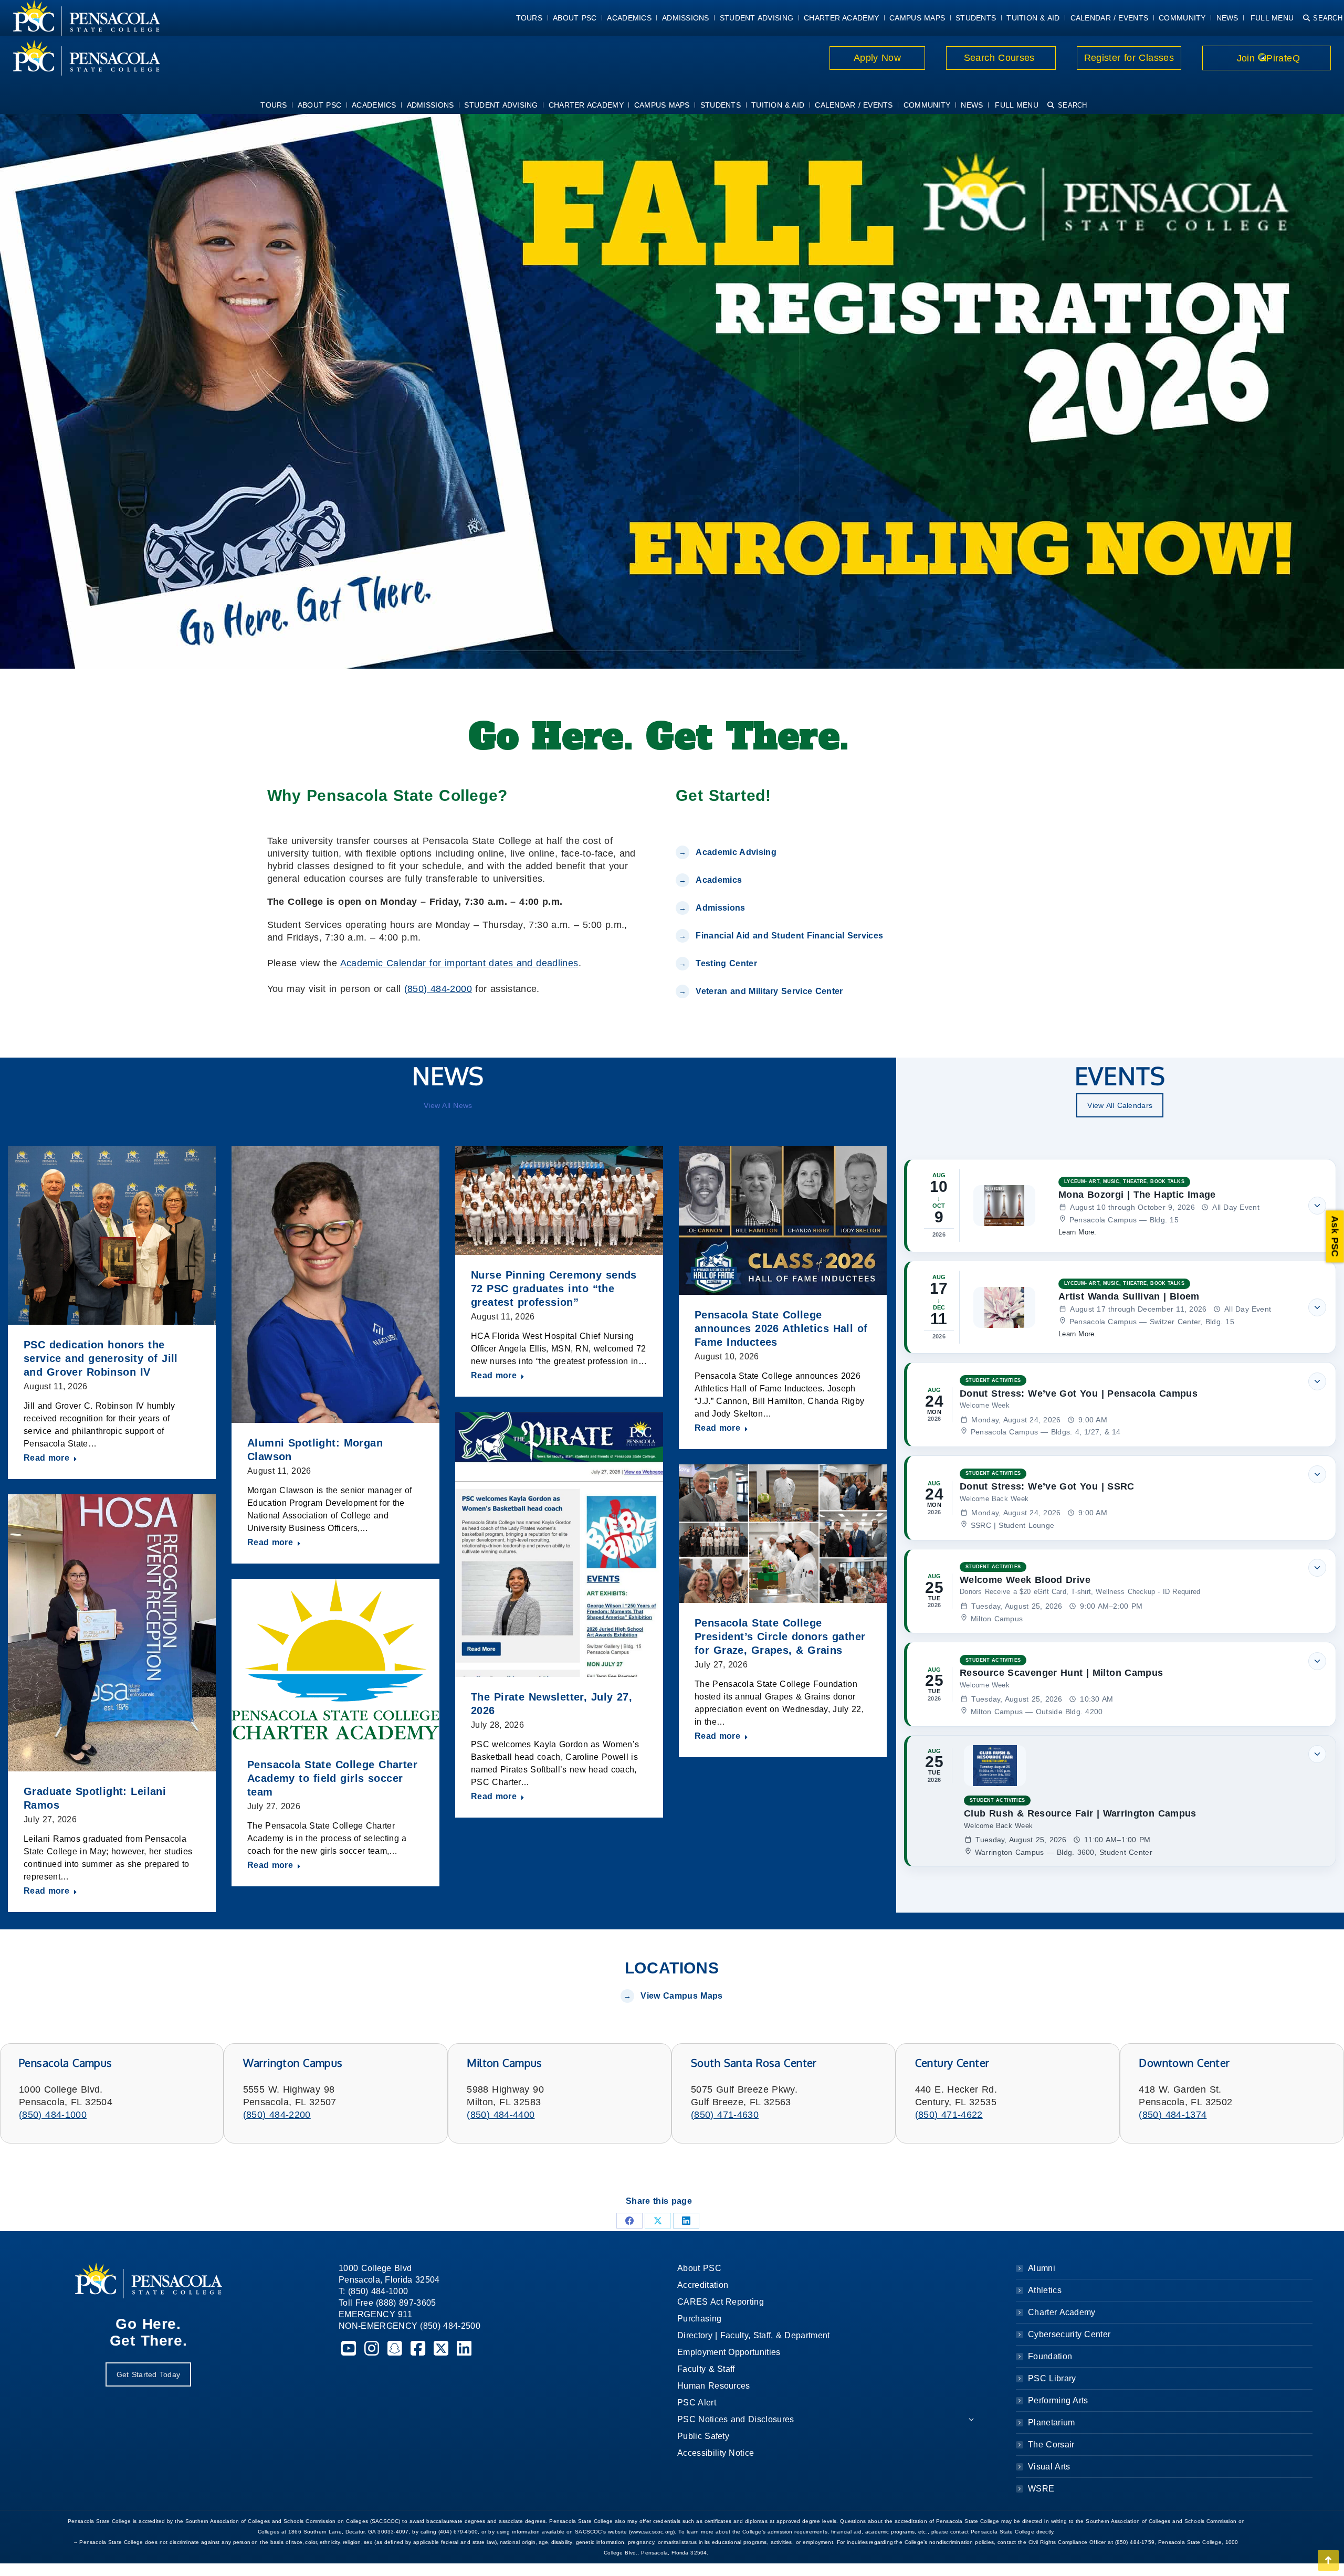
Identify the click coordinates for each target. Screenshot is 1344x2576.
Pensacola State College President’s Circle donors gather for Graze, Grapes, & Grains (780, 1637)
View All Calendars (1120, 1105)
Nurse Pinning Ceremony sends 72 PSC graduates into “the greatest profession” (554, 1289)
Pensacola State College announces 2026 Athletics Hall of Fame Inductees (781, 1328)
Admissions (720, 908)
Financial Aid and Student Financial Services (789, 936)
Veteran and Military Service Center (769, 991)
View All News (448, 1105)
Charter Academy (1062, 2312)
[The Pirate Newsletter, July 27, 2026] (559, 1544)
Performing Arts (1058, 2400)
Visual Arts (1049, 2467)
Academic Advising (736, 852)
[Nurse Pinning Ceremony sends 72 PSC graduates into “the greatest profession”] (559, 1200)
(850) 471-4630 (725, 2115)
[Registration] (672, 389)
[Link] (80, 58)
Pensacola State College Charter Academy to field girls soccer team (332, 1778)
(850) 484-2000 (438, 989)
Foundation (1050, 2356)
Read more (46, 1458)
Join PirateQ (1267, 58)
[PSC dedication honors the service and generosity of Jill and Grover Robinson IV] (112, 1235)
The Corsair (1051, 2445)
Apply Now (878, 58)
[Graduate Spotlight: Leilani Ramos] (112, 1633)
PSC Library (1052, 2378)
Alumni (1042, 2268)
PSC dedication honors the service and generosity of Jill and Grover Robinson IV (101, 1358)
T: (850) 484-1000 (373, 2291)
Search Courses (1001, 58)
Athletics (1045, 2290)
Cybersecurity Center (1069, 2334)
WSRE (1041, 2489)
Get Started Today (148, 2374)
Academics (719, 880)
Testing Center (728, 963)
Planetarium (1052, 2422)
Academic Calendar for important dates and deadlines (459, 963)
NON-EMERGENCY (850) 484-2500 (409, 2326)
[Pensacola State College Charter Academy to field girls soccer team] (335, 1662)
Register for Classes (1129, 58)
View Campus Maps (681, 1996)
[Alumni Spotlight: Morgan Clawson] (335, 1284)
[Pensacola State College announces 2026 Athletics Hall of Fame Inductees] (783, 1220)
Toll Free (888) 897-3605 (387, 2303)
